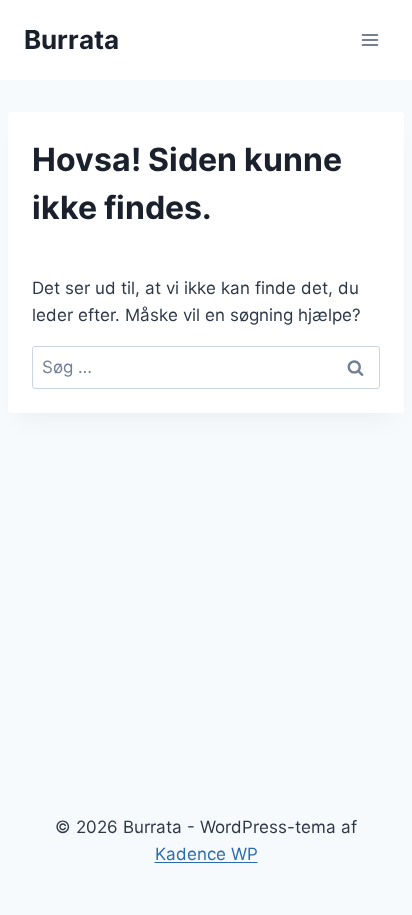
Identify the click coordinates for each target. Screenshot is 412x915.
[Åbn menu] (369, 39)
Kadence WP (206, 854)
